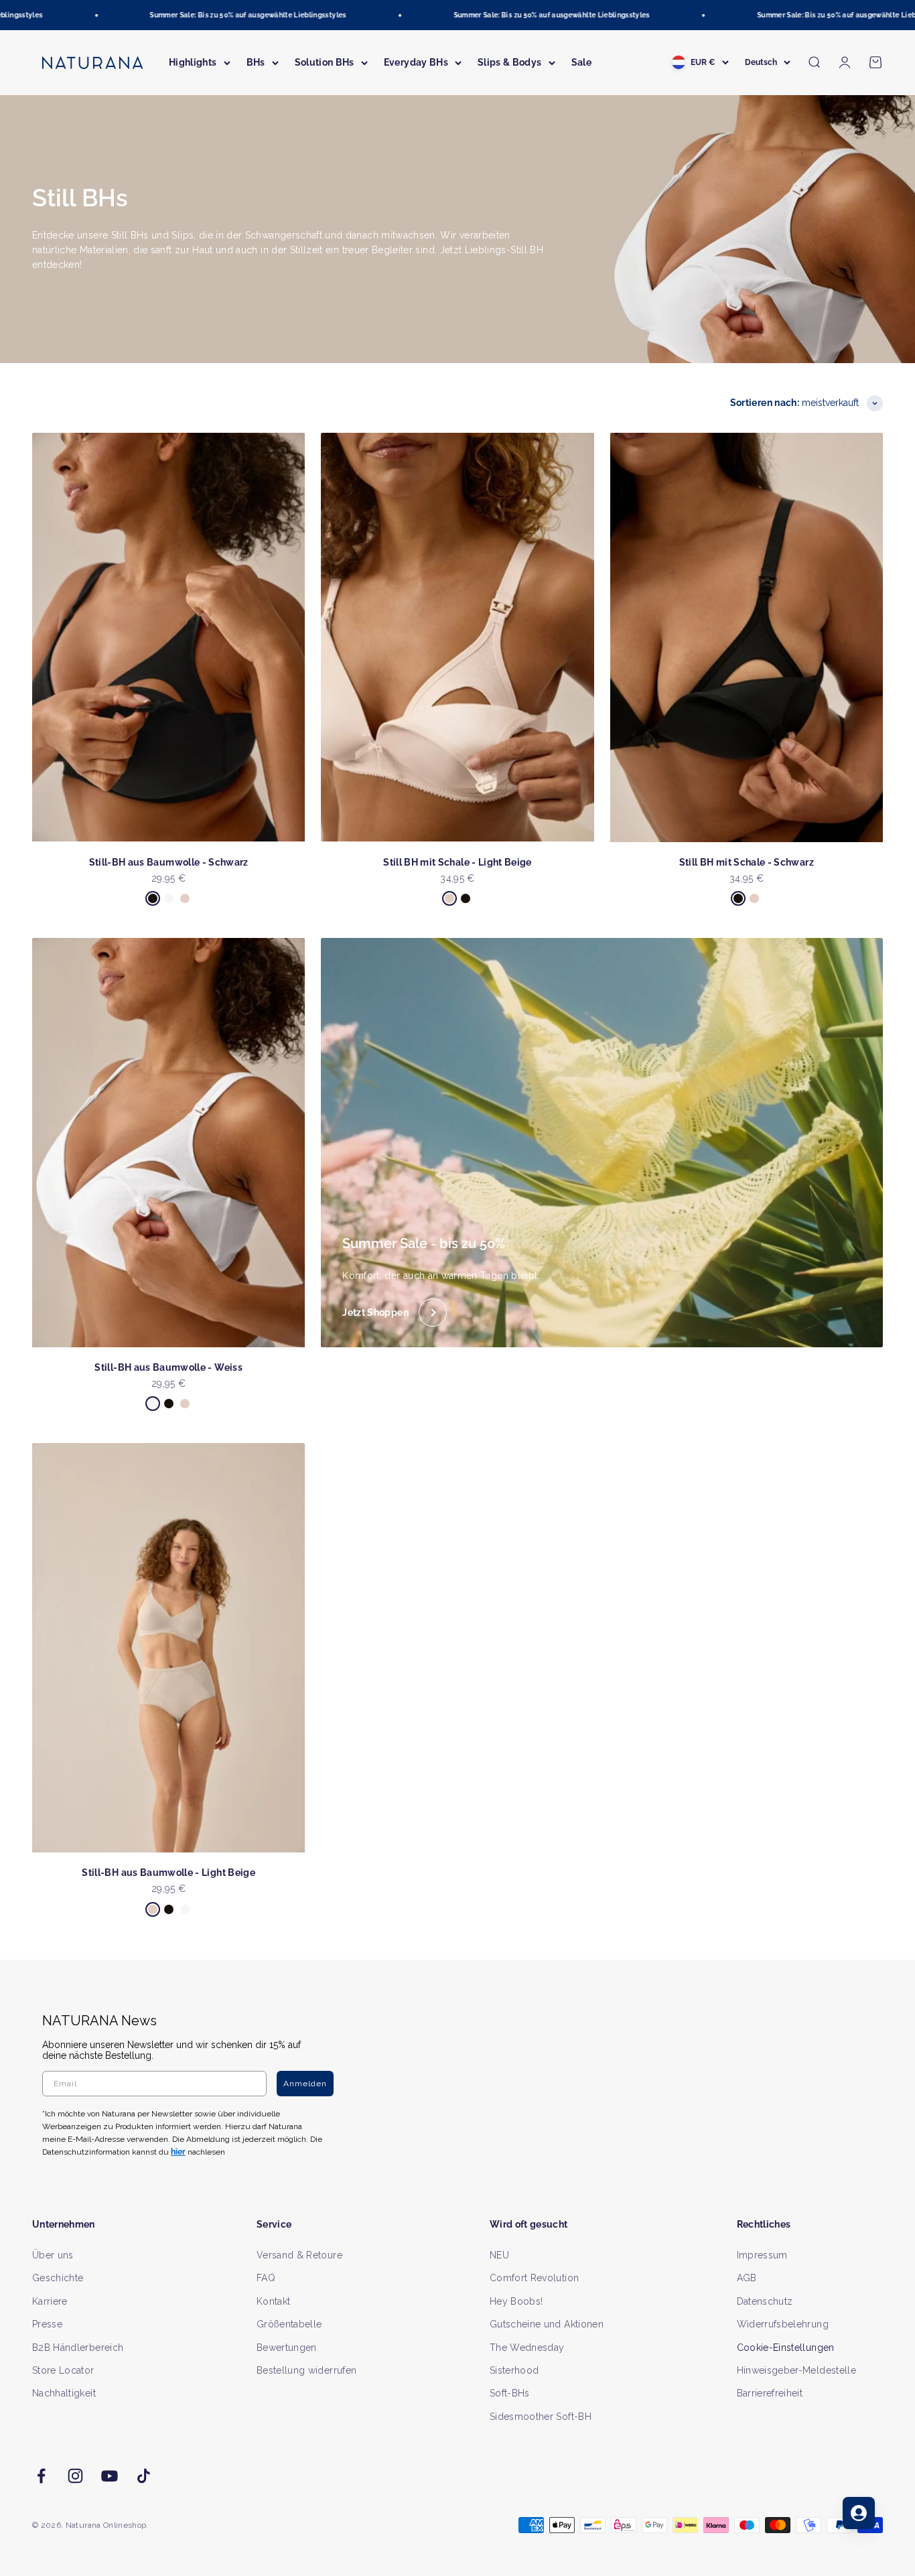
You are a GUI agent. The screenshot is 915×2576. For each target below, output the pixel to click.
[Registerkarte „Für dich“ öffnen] (859, 2513)
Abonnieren (588, 1365)
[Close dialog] (703, 1180)
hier (617, 1450)
